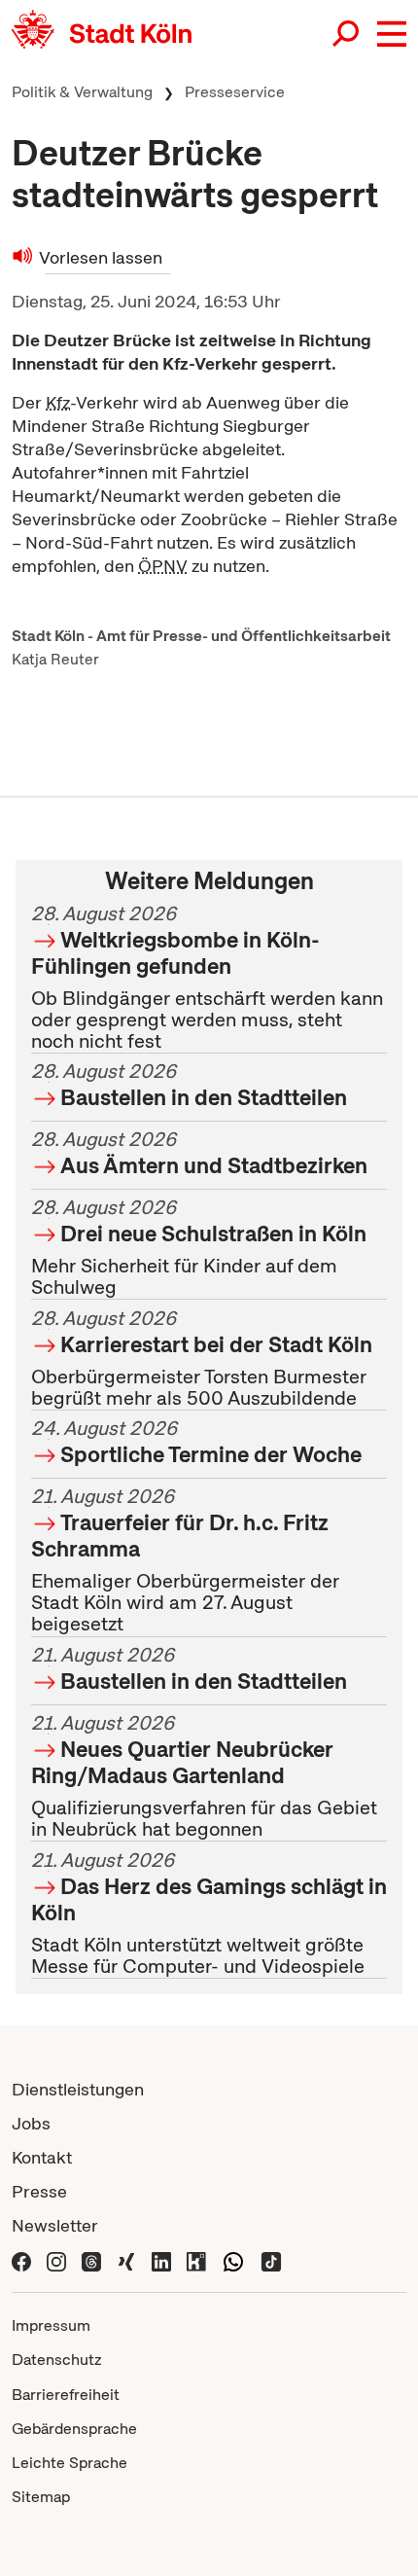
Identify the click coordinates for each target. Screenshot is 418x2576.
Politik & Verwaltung (82, 92)
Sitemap (41, 2497)
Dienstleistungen (78, 2089)
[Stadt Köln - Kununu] (196, 2259)
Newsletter (55, 2225)
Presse (39, 2191)
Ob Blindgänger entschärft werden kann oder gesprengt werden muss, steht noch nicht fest (207, 977)
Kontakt (42, 2157)
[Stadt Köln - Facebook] (21, 2259)
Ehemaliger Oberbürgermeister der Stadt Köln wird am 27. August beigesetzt (185, 1561)
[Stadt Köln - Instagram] (56, 2259)
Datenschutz (57, 2360)
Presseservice (235, 92)
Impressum (51, 2326)
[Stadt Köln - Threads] (91, 2259)
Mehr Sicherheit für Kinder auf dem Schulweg (199, 1247)
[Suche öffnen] (347, 34)
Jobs (31, 2123)
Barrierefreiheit (66, 2395)
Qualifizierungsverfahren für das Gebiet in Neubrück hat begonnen (204, 1776)
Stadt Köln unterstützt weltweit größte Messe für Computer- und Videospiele (209, 1913)
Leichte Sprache (70, 2463)
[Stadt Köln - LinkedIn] (161, 2259)
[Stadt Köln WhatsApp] (233, 2259)
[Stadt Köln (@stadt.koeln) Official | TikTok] (271, 2259)
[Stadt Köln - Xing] (126, 2259)
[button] (392, 34)
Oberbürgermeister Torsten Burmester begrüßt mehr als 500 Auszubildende (202, 1358)
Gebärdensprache (74, 2429)
